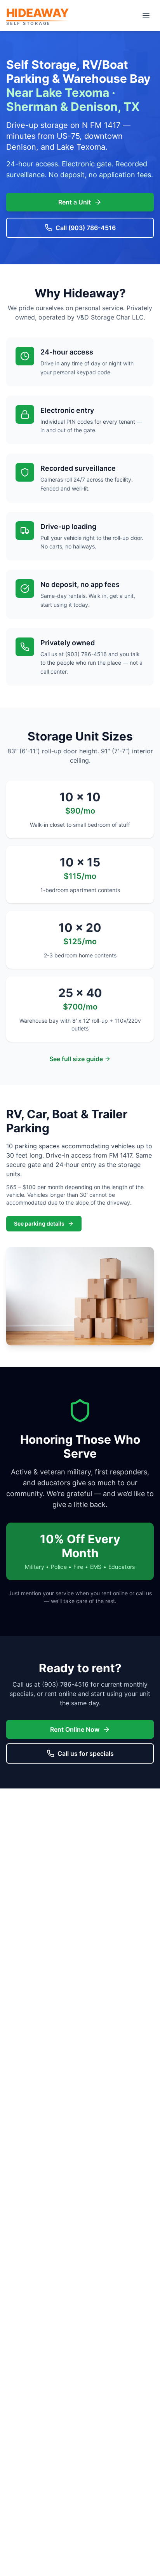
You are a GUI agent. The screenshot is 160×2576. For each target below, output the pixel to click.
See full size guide (76, 1059)
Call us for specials (86, 1753)
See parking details (39, 1223)
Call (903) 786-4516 (86, 228)
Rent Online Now (75, 1729)
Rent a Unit (75, 202)
